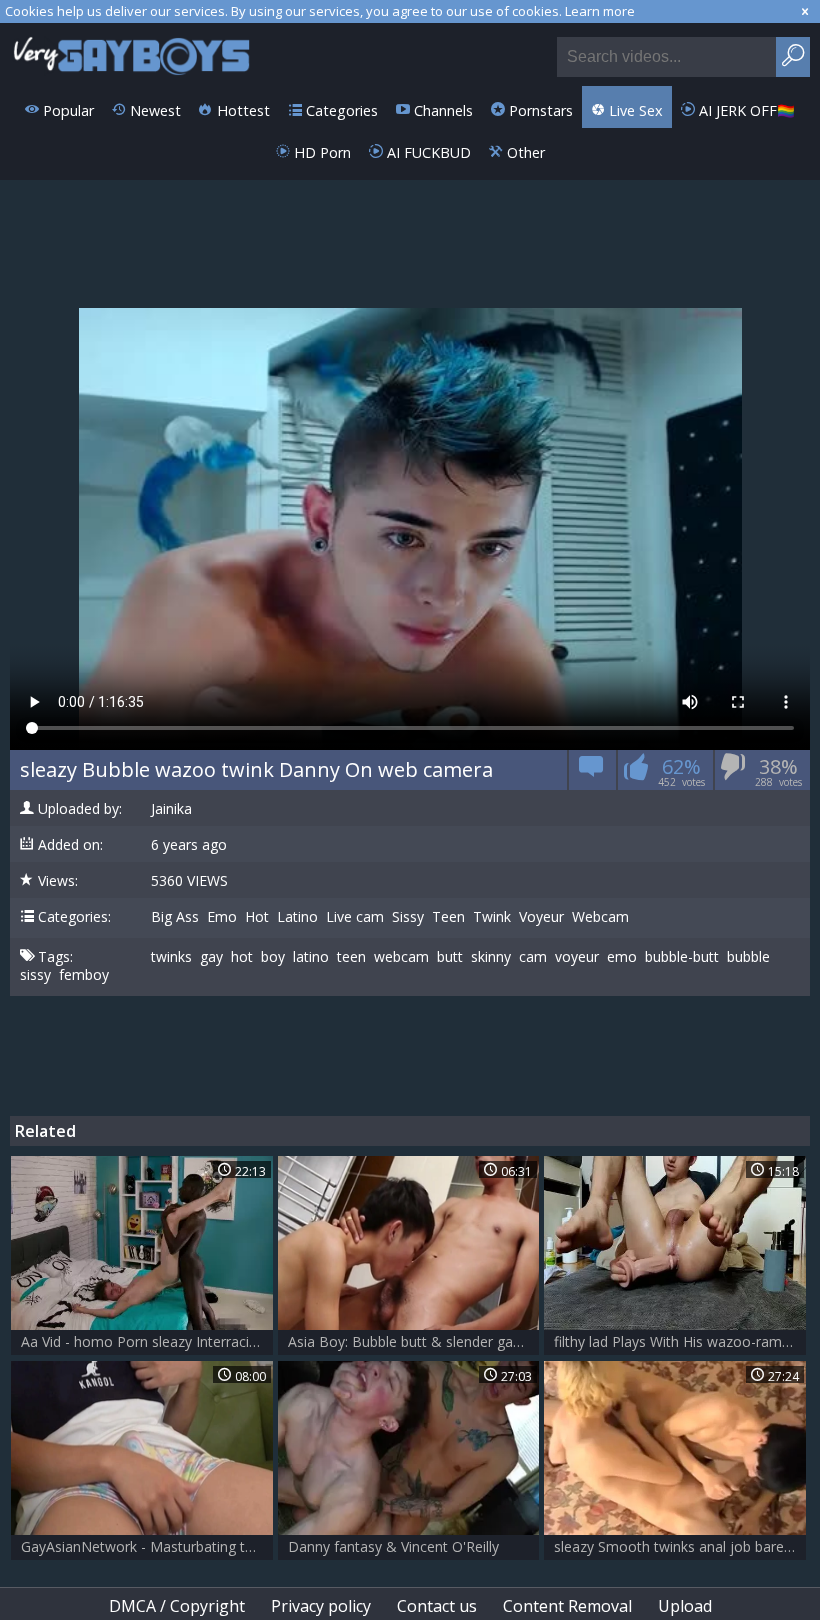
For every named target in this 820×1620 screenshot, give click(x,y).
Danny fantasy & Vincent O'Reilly (393, 1546)
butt (450, 957)
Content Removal (567, 1606)
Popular (66, 110)
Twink (492, 917)
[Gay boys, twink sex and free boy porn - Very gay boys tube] (132, 54)
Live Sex (634, 110)
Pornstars (539, 110)
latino (311, 957)
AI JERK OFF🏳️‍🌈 (745, 110)
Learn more (600, 11)
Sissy (408, 917)
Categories (340, 110)
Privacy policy (321, 1606)
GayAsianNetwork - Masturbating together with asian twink (147, 1546)
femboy (84, 975)
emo (622, 957)
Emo (222, 917)
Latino (297, 917)
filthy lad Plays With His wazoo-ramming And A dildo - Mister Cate (680, 1341)
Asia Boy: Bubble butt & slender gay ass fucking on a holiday (414, 1341)
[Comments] (591, 773)
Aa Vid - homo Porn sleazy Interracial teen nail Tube (147, 1341)
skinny (491, 957)
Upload (685, 1606)
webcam (401, 957)
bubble (748, 957)
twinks (171, 957)
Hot (257, 917)
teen (351, 957)
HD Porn (320, 152)
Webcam (600, 917)
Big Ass (175, 917)
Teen (448, 917)
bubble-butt (682, 957)
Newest (153, 110)
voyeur (577, 957)
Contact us (437, 1606)
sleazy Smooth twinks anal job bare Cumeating (680, 1546)
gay (211, 957)
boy (273, 957)
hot (242, 957)
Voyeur (541, 917)
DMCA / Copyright (177, 1606)
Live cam (355, 917)
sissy (35, 975)
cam (533, 957)
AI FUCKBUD (427, 152)
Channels (441, 110)
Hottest (241, 110)
